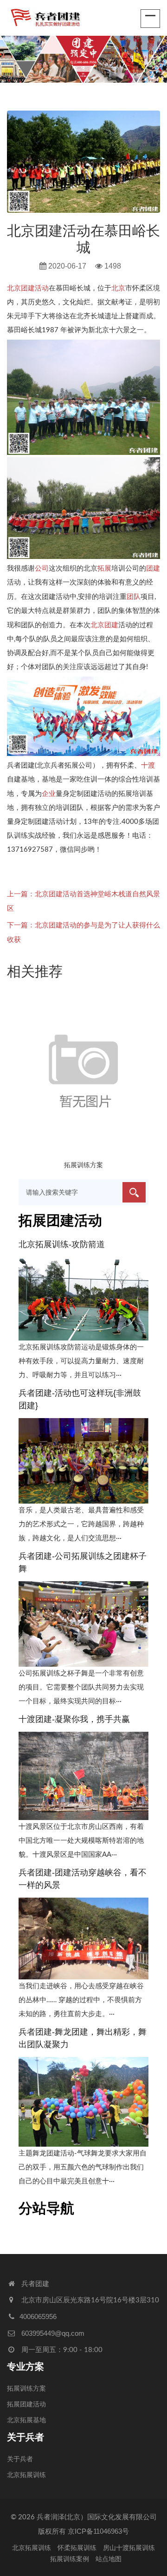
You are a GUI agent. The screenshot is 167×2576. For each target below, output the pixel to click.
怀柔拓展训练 (77, 2548)
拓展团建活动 (26, 2405)
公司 (42, 568)
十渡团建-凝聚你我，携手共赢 (74, 1719)
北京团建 (104, 625)
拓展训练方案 (83, 1165)
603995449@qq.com (53, 2333)
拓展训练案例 (70, 2559)
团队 (134, 596)
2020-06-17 (66, 266)
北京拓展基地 (26, 2420)
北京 (118, 288)
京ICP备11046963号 (98, 2531)
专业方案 (26, 2366)
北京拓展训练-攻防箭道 (62, 1244)
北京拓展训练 (26, 2475)
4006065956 (38, 2316)
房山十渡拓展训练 (129, 2548)
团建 (153, 568)
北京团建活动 (28, 288)
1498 (113, 266)
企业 (49, 793)
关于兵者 (26, 2437)
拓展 (104, 568)
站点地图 (109, 2559)
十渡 (148, 765)
